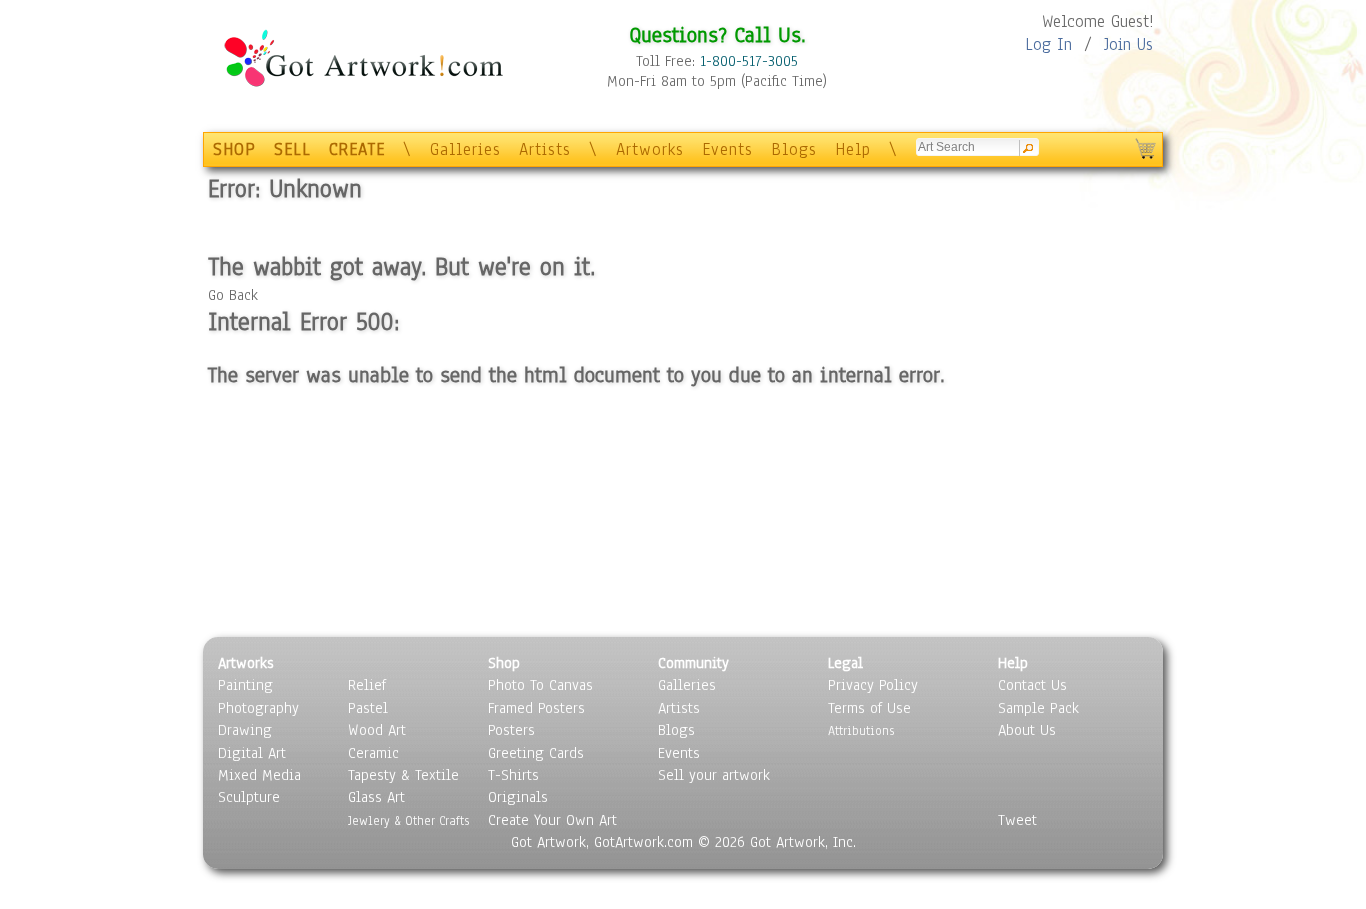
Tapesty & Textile (403, 775)
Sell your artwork (714, 775)
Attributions (861, 730)
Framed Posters (536, 708)
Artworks (650, 149)
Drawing (245, 730)
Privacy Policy (873, 685)
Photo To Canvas (540, 685)
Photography (258, 708)
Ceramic (373, 753)
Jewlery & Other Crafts (408, 820)
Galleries (465, 149)
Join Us (1128, 44)
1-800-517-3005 (749, 61)
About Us (1027, 730)
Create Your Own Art (552, 820)
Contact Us (1032, 685)
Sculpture (249, 797)
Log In (1048, 44)
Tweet (1017, 820)
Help (853, 149)
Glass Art (376, 797)
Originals (518, 797)
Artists (545, 149)
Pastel (368, 708)
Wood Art (377, 730)
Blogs (794, 149)
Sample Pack (1038, 708)
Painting (245, 685)
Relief (367, 685)
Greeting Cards (536, 753)
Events (727, 149)
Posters (511, 730)
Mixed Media (259, 775)
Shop (504, 663)
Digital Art (252, 753)
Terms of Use (869, 708)
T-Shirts (513, 775)
